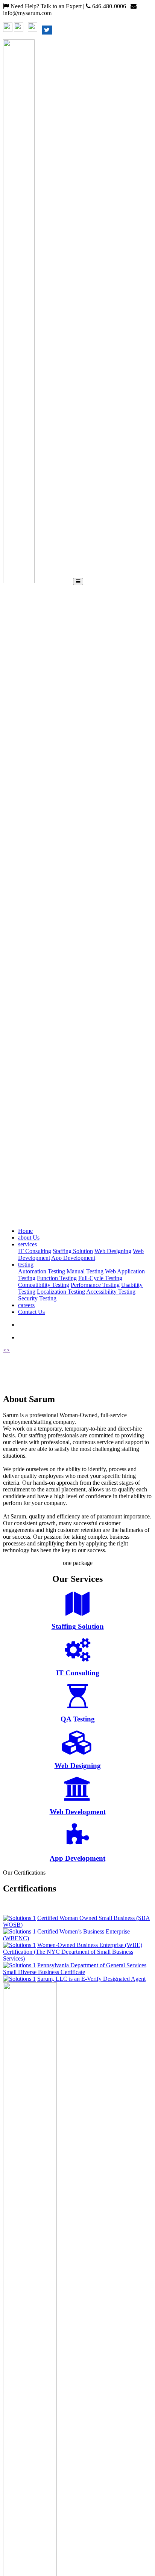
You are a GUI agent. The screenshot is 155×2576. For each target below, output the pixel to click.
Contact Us (31, 1312)
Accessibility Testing (111, 1292)
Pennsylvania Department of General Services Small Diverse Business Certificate (75, 1969)
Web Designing (113, 1251)
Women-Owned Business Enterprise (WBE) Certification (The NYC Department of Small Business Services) (73, 1952)
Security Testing (37, 1298)
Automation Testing (42, 1271)
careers (26, 1305)
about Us (29, 1238)
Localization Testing (61, 1292)
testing (26, 1265)
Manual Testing (85, 1271)
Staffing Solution (73, 1251)
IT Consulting (35, 1251)
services (27, 1244)
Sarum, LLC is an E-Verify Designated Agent (91, 1979)
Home (25, 1231)
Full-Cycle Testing (100, 1278)
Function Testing (57, 1278)
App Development (73, 1258)
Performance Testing (95, 1285)
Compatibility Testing (44, 1285)
